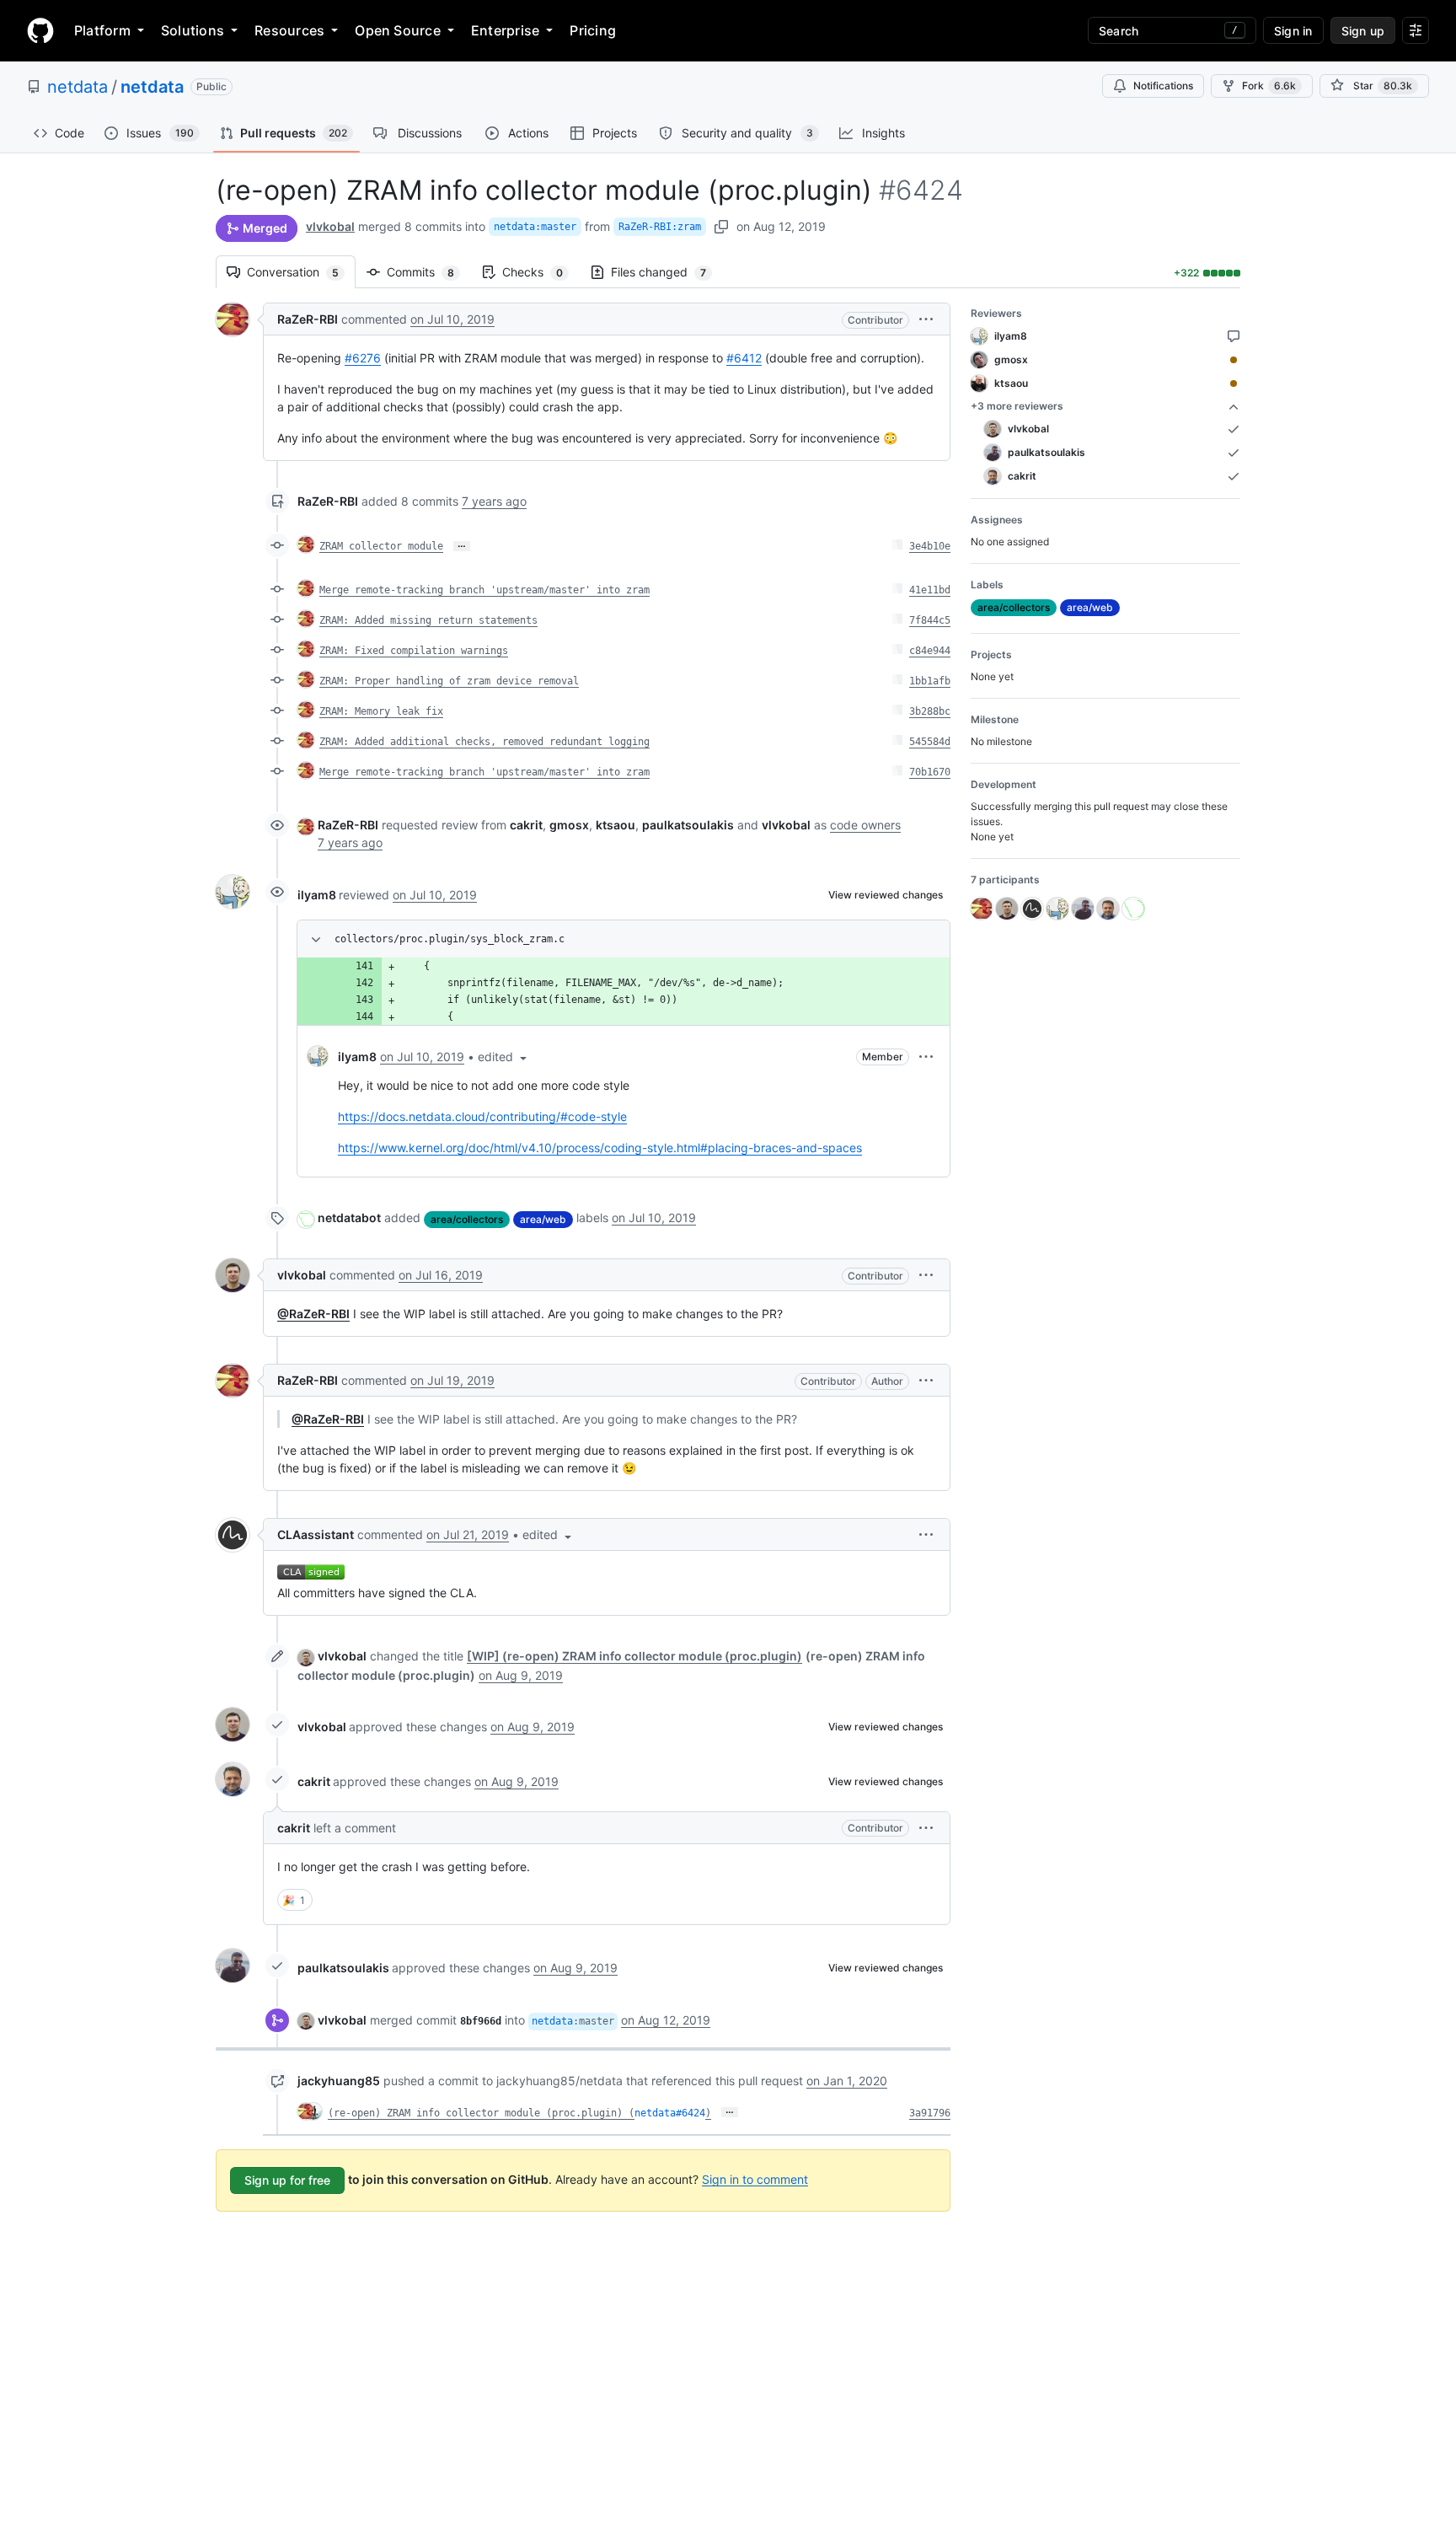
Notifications (1163, 86)
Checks (541, 272)
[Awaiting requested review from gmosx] (1234, 360)
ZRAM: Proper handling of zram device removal (449, 681)
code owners (865, 825)
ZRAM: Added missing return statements (428, 620)
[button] (926, 319)
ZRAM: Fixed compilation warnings (414, 651)
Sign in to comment (755, 2178)
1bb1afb (930, 681)
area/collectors (467, 1219)
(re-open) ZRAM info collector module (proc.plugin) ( (481, 2113)
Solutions (193, 30)
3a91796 (930, 2113)
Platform (102, 30)
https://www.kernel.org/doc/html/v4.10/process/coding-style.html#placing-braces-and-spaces (600, 1148)
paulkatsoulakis (343, 1968)
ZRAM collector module (381, 546)
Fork (1269, 86)
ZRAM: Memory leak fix (381, 711)
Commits (429, 272)
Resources (289, 30)
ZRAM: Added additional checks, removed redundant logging (484, 742)
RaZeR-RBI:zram (660, 227)
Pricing (593, 30)
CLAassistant (316, 1534)
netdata (78, 87)
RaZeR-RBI (308, 319)
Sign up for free (287, 2180)
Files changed (667, 272)
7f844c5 (930, 620)
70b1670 (930, 772)
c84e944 (930, 651)
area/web (543, 1219)
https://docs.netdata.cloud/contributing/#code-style (482, 1116)
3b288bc (930, 711)
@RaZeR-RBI (313, 1314)
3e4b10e (930, 546)
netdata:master (535, 227)
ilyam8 (317, 895)
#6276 (363, 358)
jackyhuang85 (339, 2081)
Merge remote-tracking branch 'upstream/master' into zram (484, 590)
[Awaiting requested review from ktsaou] (1234, 383)
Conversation (301, 272)
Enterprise (505, 30)
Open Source (398, 30)
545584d (930, 742)
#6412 (744, 358)
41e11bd (930, 590)
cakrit (314, 1781)
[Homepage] (40, 30)
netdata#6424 (670, 2113)
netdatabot (349, 1218)
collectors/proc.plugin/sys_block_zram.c (450, 939)
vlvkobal (330, 226)
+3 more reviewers (1017, 406)
